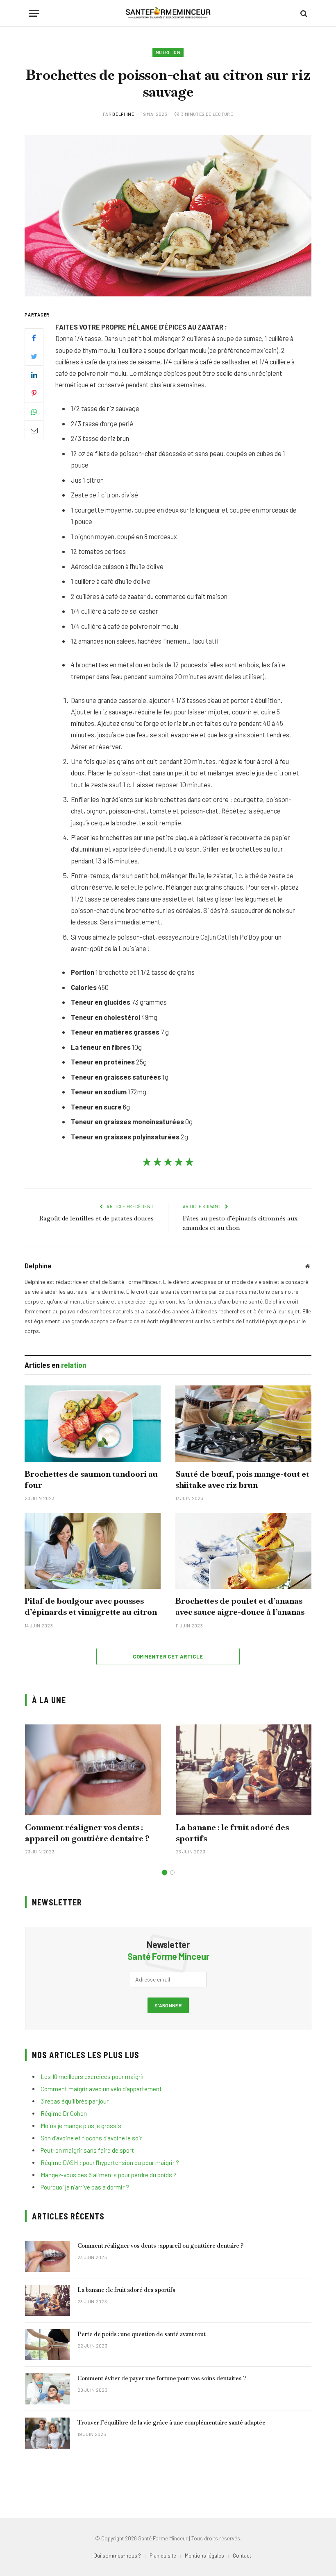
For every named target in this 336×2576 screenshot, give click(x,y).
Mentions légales (204, 2556)
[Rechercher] (303, 13)
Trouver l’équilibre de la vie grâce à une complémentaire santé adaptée (171, 2422)
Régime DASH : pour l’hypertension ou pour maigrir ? (110, 2162)
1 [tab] (165, 1872)
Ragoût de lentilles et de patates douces (96, 1218)
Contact (242, 2556)
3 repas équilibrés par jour (75, 2101)
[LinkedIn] (34, 375)
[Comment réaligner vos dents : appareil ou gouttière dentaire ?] (93, 1770)
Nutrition (168, 52)
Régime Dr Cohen (64, 2113)
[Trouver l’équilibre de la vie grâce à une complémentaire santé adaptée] (48, 2433)
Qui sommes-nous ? (117, 2556)
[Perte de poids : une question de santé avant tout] (48, 2345)
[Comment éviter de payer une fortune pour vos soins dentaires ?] (48, 2389)
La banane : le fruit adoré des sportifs (232, 1833)
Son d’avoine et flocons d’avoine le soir (91, 2138)
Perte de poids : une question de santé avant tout (142, 2334)
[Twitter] (34, 356)
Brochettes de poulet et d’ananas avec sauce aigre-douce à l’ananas (240, 1606)
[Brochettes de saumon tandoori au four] (93, 1424)
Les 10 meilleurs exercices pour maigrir (92, 2077)
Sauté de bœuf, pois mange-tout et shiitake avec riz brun (242, 1479)
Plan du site (163, 2556)
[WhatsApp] (34, 411)
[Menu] (34, 13)
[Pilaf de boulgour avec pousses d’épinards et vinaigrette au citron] (93, 1551)
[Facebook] (34, 338)
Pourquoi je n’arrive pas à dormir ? (85, 2187)
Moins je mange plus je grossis (81, 2126)
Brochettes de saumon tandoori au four (91, 1479)
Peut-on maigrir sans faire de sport (87, 2150)
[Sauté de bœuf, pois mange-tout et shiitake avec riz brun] (243, 1424)
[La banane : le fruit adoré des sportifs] (244, 1770)
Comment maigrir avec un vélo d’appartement (101, 2089)
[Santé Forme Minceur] (168, 13)
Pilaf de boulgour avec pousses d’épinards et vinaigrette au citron (91, 1606)
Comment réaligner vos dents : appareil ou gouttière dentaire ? (87, 1833)
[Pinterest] (34, 393)
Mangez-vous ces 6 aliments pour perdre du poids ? (109, 2175)
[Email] (34, 430)
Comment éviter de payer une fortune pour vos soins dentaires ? (162, 2378)
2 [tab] (172, 1872)
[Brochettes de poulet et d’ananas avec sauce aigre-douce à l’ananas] (243, 1551)
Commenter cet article (168, 1656)
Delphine (123, 114)
